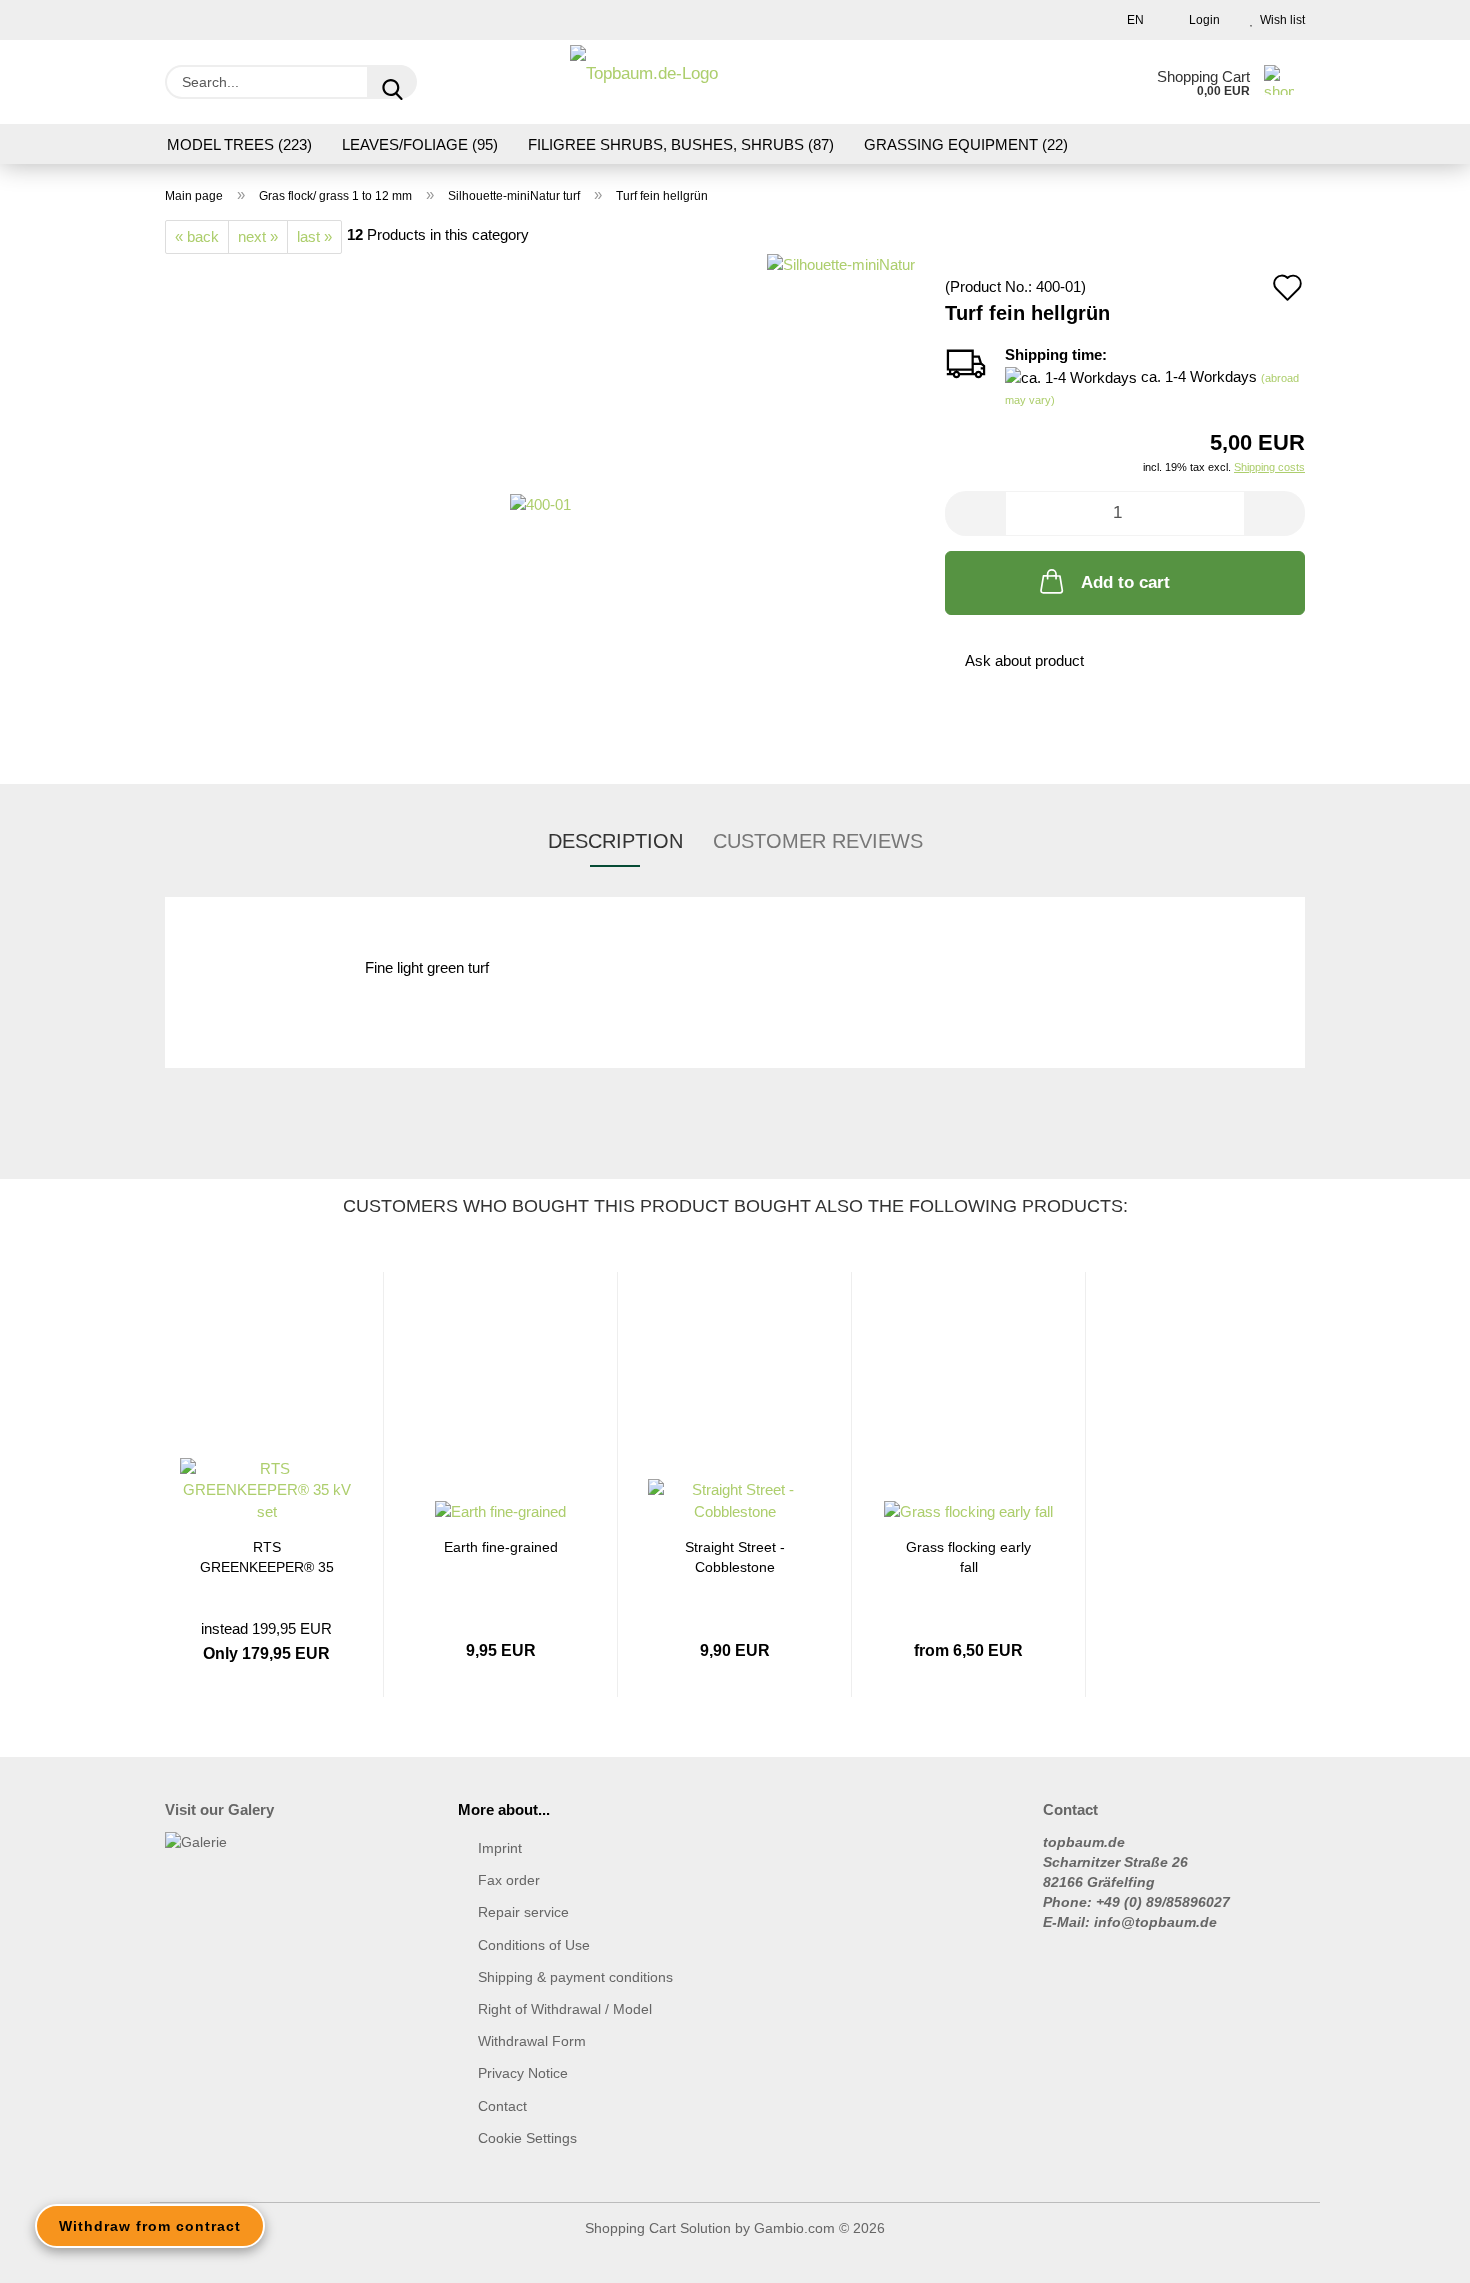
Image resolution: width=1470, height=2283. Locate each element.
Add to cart (1125, 582)
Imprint (500, 1848)
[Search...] (392, 82)
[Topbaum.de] (644, 82)
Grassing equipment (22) (966, 144)
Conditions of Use (534, 1945)
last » (314, 236)
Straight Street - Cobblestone (735, 1555)
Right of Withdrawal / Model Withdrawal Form (565, 2025)
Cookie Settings (527, 2138)
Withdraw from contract (150, 2226)
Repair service (523, 1912)
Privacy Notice (523, 2073)
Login (1201, 20)
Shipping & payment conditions (575, 1977)
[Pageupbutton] (1415, 2253)
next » (258, 236)
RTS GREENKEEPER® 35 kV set (267, 1555)
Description (615, 841)
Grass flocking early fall (968, 1555)
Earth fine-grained (501, 1547)
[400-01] (540, 502)
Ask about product (1024, 660)
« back (197, 236)
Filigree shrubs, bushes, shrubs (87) (681, 144)
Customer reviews (818, 841)
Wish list (1279, 20)
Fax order (509, 1880)
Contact (502, 2106)
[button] (975, 513)
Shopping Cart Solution (658, 2228)
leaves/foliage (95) (420, 144)
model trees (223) (239, 144)
